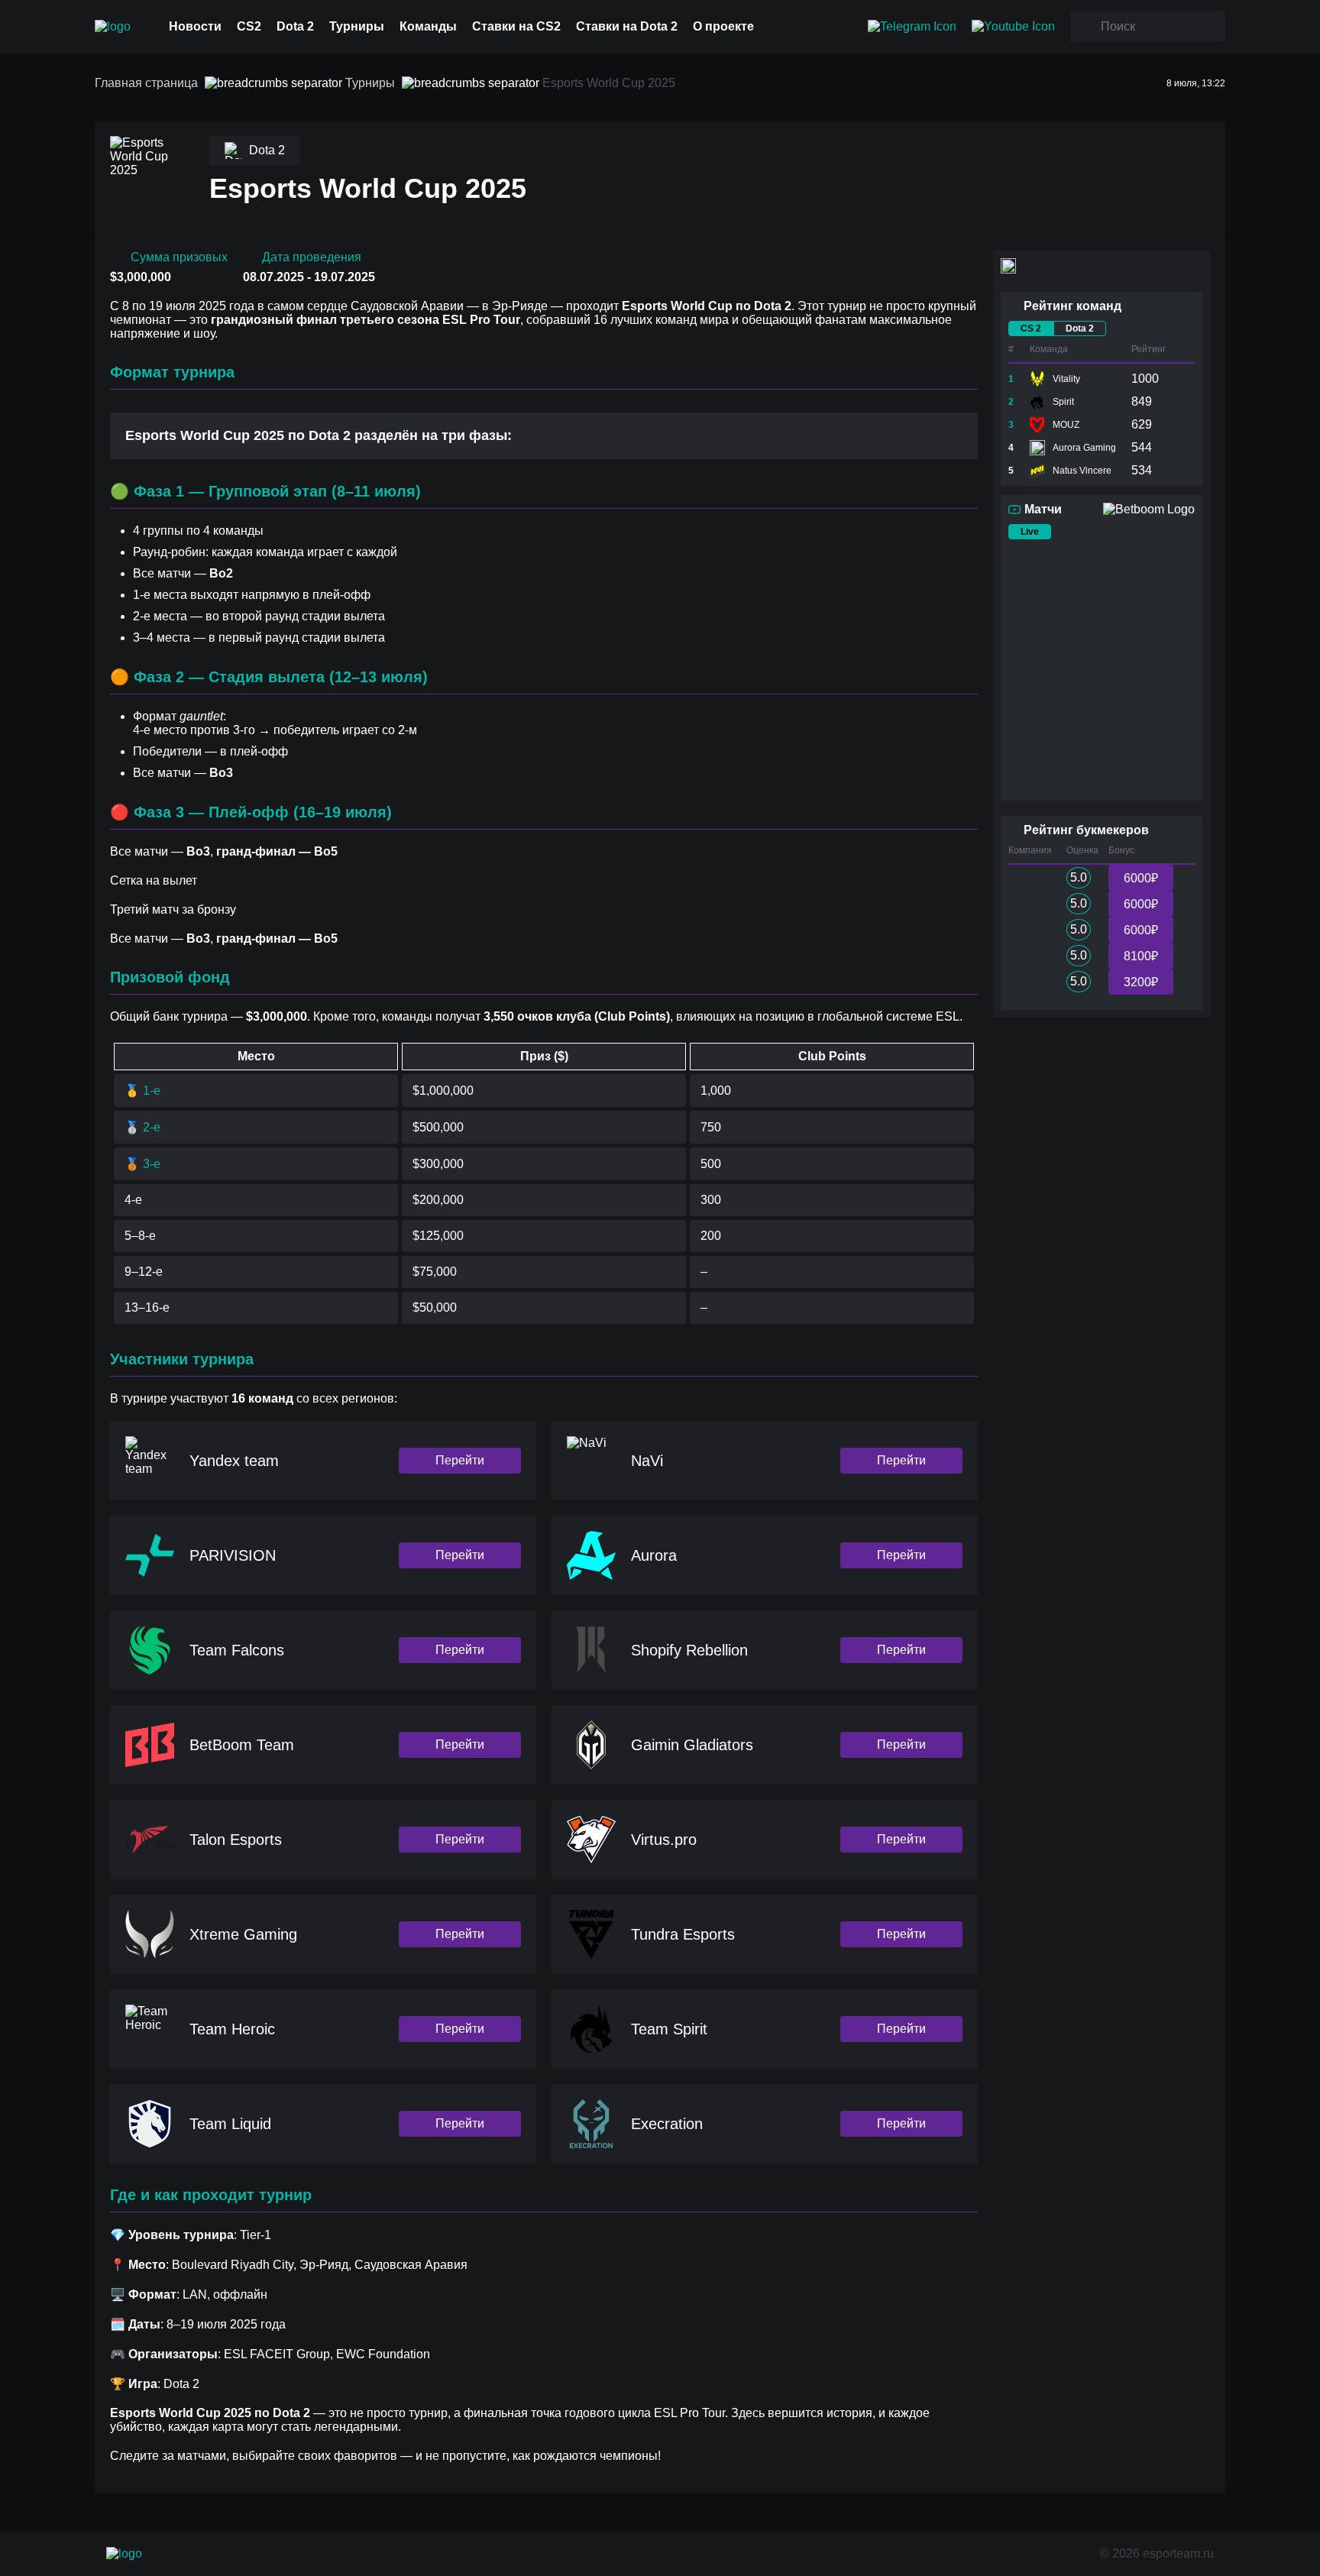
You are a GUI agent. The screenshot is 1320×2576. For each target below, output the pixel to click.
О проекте (723, 26)
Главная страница (146, 83)
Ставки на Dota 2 (627, 26)
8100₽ (1141, 956)
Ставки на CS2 (516, 26)
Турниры (357, 26)
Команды (428, 26)
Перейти (460, 1460)
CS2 (249, 26)
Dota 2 (295, 26)
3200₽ (1141, 982)
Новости (195, 26)
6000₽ (1141, 878)
